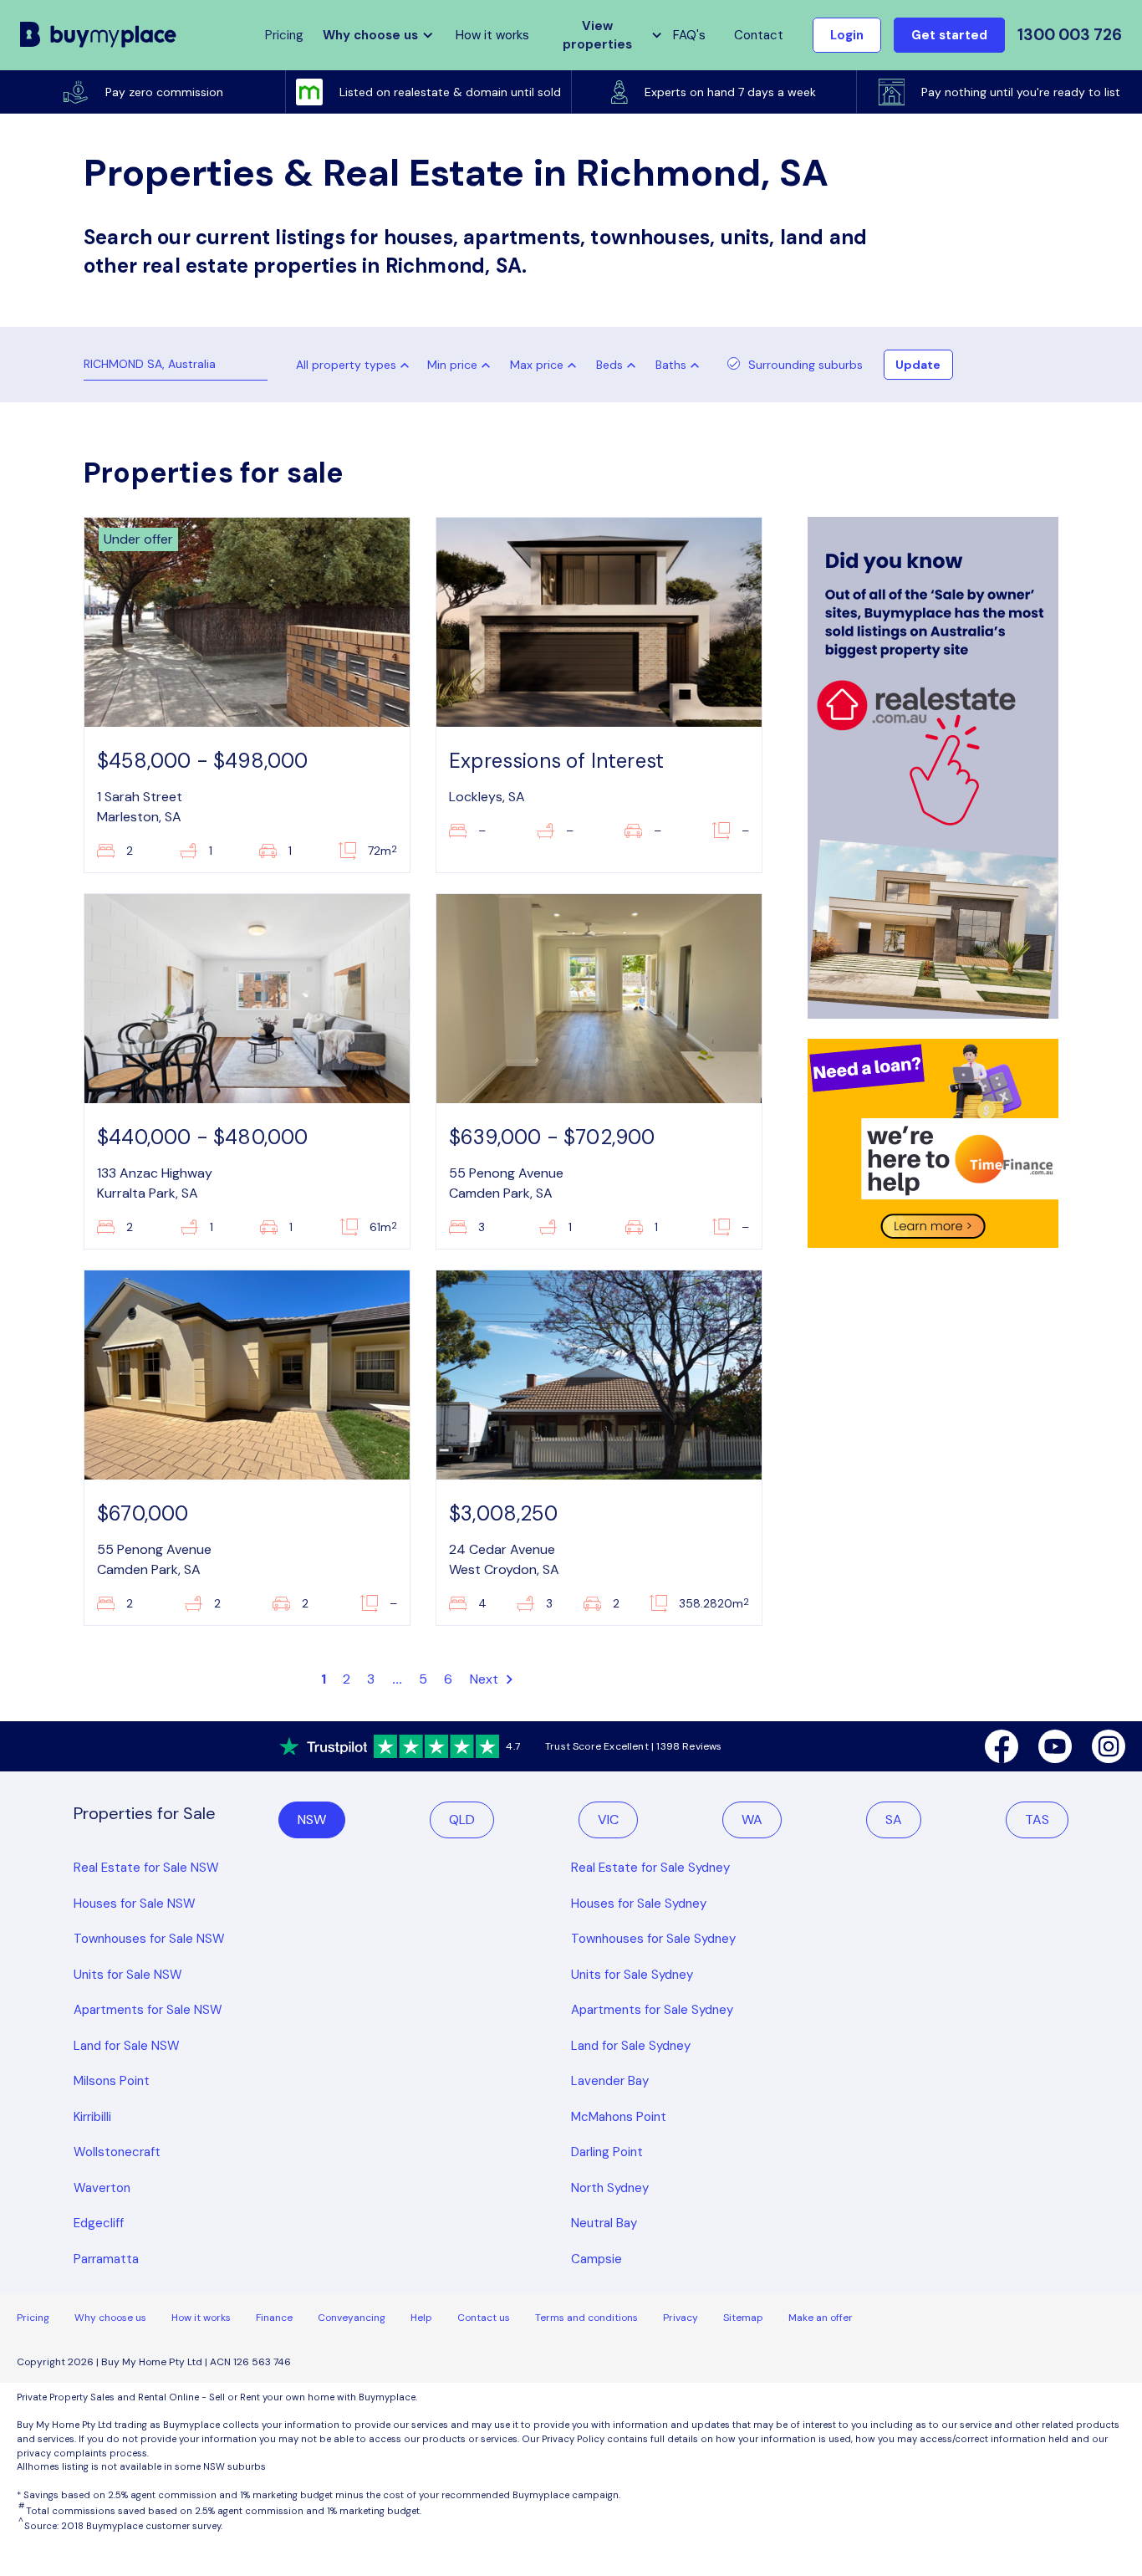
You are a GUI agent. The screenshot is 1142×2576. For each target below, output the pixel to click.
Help (421, 2318)
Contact (759, 35)
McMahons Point (619, 2117)
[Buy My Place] (99, 35)
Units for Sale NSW (128, 1975)
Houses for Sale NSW (135, 1904)
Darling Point (607, 2152)
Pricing (33, 2318)
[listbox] (462, 365)
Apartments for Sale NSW (148, 2010)
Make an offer (821, 2318)
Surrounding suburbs (806, 365)
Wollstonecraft (117, 2152)
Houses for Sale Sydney (639, 1904)
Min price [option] (452, 365)
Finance (274, 2318)
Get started (949, 35)
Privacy (681, 2318)
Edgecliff (99, 2223)
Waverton (102, 2188)
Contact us (484, 2318)
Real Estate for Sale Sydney (650, 1868)
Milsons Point (112, 2081)
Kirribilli (92, 2117)
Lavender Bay (610, 2081)
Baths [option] (671, 365)
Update (918, 365)
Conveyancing (352, 2318)
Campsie (596, 2259)
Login (847, 35)
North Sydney (610, 2188)
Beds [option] (609, 365)
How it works (492, 35)
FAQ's (689, 35)
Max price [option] (537, 365)
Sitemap (743, 2318)
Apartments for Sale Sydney (652, 2010)
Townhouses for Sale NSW (149, 1939)
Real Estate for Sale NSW (146, 1868)
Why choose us (110, 2318)
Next (486, 1679)
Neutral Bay (604, 2223)
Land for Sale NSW (127, 2046)
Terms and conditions (586, 2318)
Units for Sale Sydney (632, 1975)
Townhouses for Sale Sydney (653, 1939)
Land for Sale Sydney (631, 2046)
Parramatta (106, 2259)
